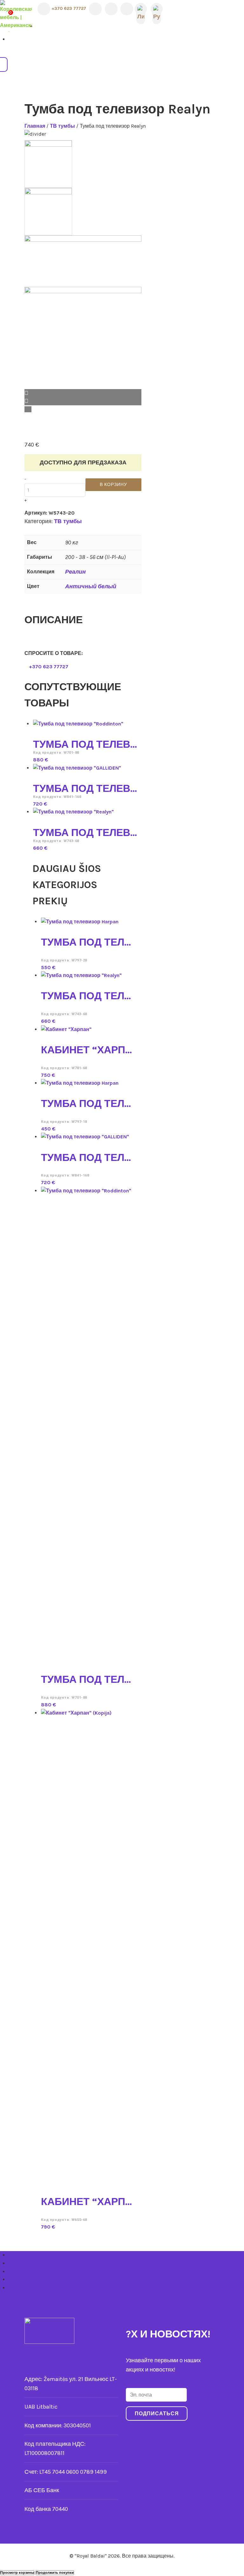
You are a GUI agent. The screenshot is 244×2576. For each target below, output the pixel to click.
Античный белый (91, 586)
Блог (14, 2272)
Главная (35, 126)
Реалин (75, 572)
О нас (15, 2255)
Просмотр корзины (17, 2573)
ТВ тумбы (62, 126)
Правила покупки (30, 2288)
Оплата (17, 2279)
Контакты (20, 2263)
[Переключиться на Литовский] (141, 9)
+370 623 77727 (68, 8)
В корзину (113, 485)
